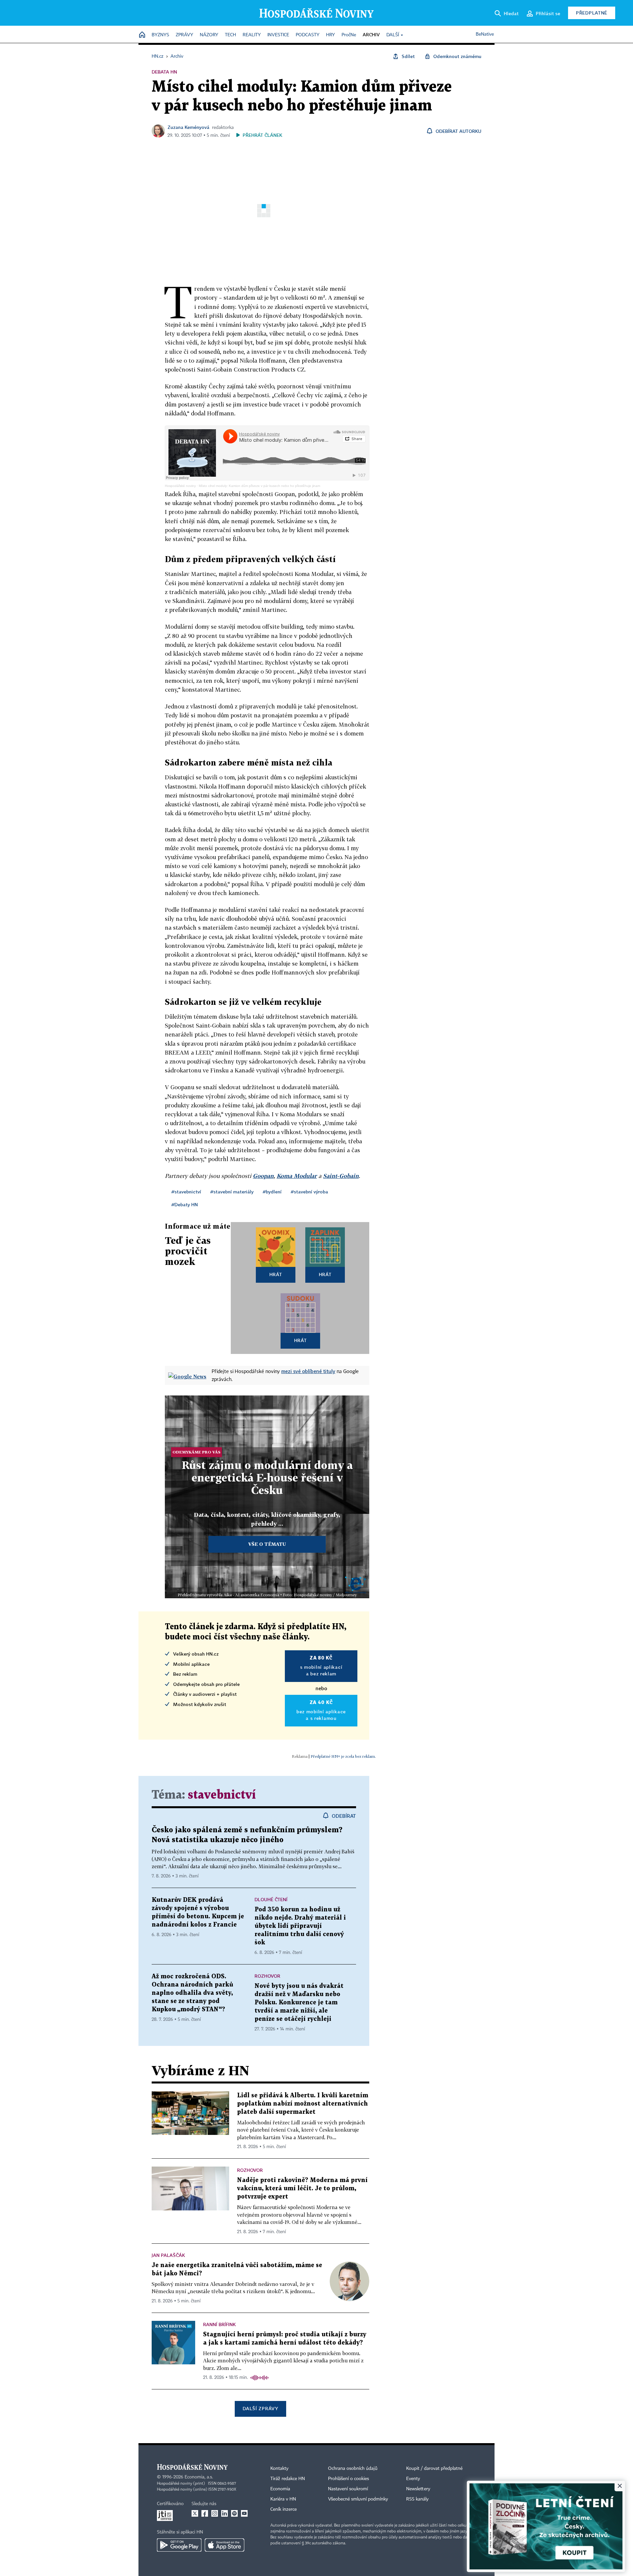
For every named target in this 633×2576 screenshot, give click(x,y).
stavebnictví (222, 1795)
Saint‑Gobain (341, 1176)
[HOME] (142, 35)
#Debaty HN (185, 1204)
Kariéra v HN (283, 2499)
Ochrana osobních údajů (353, 2469)
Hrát (276, 1274)
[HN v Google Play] (179, 2545)
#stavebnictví (186, 1192)
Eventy (413, 2479)
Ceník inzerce (284, 2509)
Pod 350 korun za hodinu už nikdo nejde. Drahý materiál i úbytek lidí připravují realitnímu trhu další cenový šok (300, 1926)
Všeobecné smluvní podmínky (358, 2499)
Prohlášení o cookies (348, 2479)
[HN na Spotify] (234, 2513)
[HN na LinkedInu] (225, 2513)
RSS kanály (417, 2499)
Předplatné (592, 13)
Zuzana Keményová (188, 127)
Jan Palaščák (168, 2255)
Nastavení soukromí (348, 2489)
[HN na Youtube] (244, 2513)
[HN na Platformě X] (195, 2513)
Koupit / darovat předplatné (434, 2469)
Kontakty (279, 2469)
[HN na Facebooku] (205, 2513)
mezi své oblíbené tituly (308, 1371)
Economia (280, 2489)
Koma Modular (297, 1176)
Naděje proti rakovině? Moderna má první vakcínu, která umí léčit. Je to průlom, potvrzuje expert (302, 2188)
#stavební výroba (309, 1192)
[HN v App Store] (225, 2545)
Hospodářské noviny (180, 486)
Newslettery (418, 2489)
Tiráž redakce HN (288, 2479)
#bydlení (272, 1192)
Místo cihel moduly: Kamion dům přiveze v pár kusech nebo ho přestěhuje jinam (259, 486)
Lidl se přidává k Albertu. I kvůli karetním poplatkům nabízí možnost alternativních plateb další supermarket (303, 2104)
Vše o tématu (267, 1544)
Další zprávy (260, 2408)
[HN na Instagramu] (215, 2513)
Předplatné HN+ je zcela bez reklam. (343, 1756)
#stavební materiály (232, 1192)
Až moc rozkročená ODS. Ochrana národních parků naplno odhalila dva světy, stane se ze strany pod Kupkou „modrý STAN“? (192, 1993)
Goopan (263, 1176)
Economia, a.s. (199, 2477)
